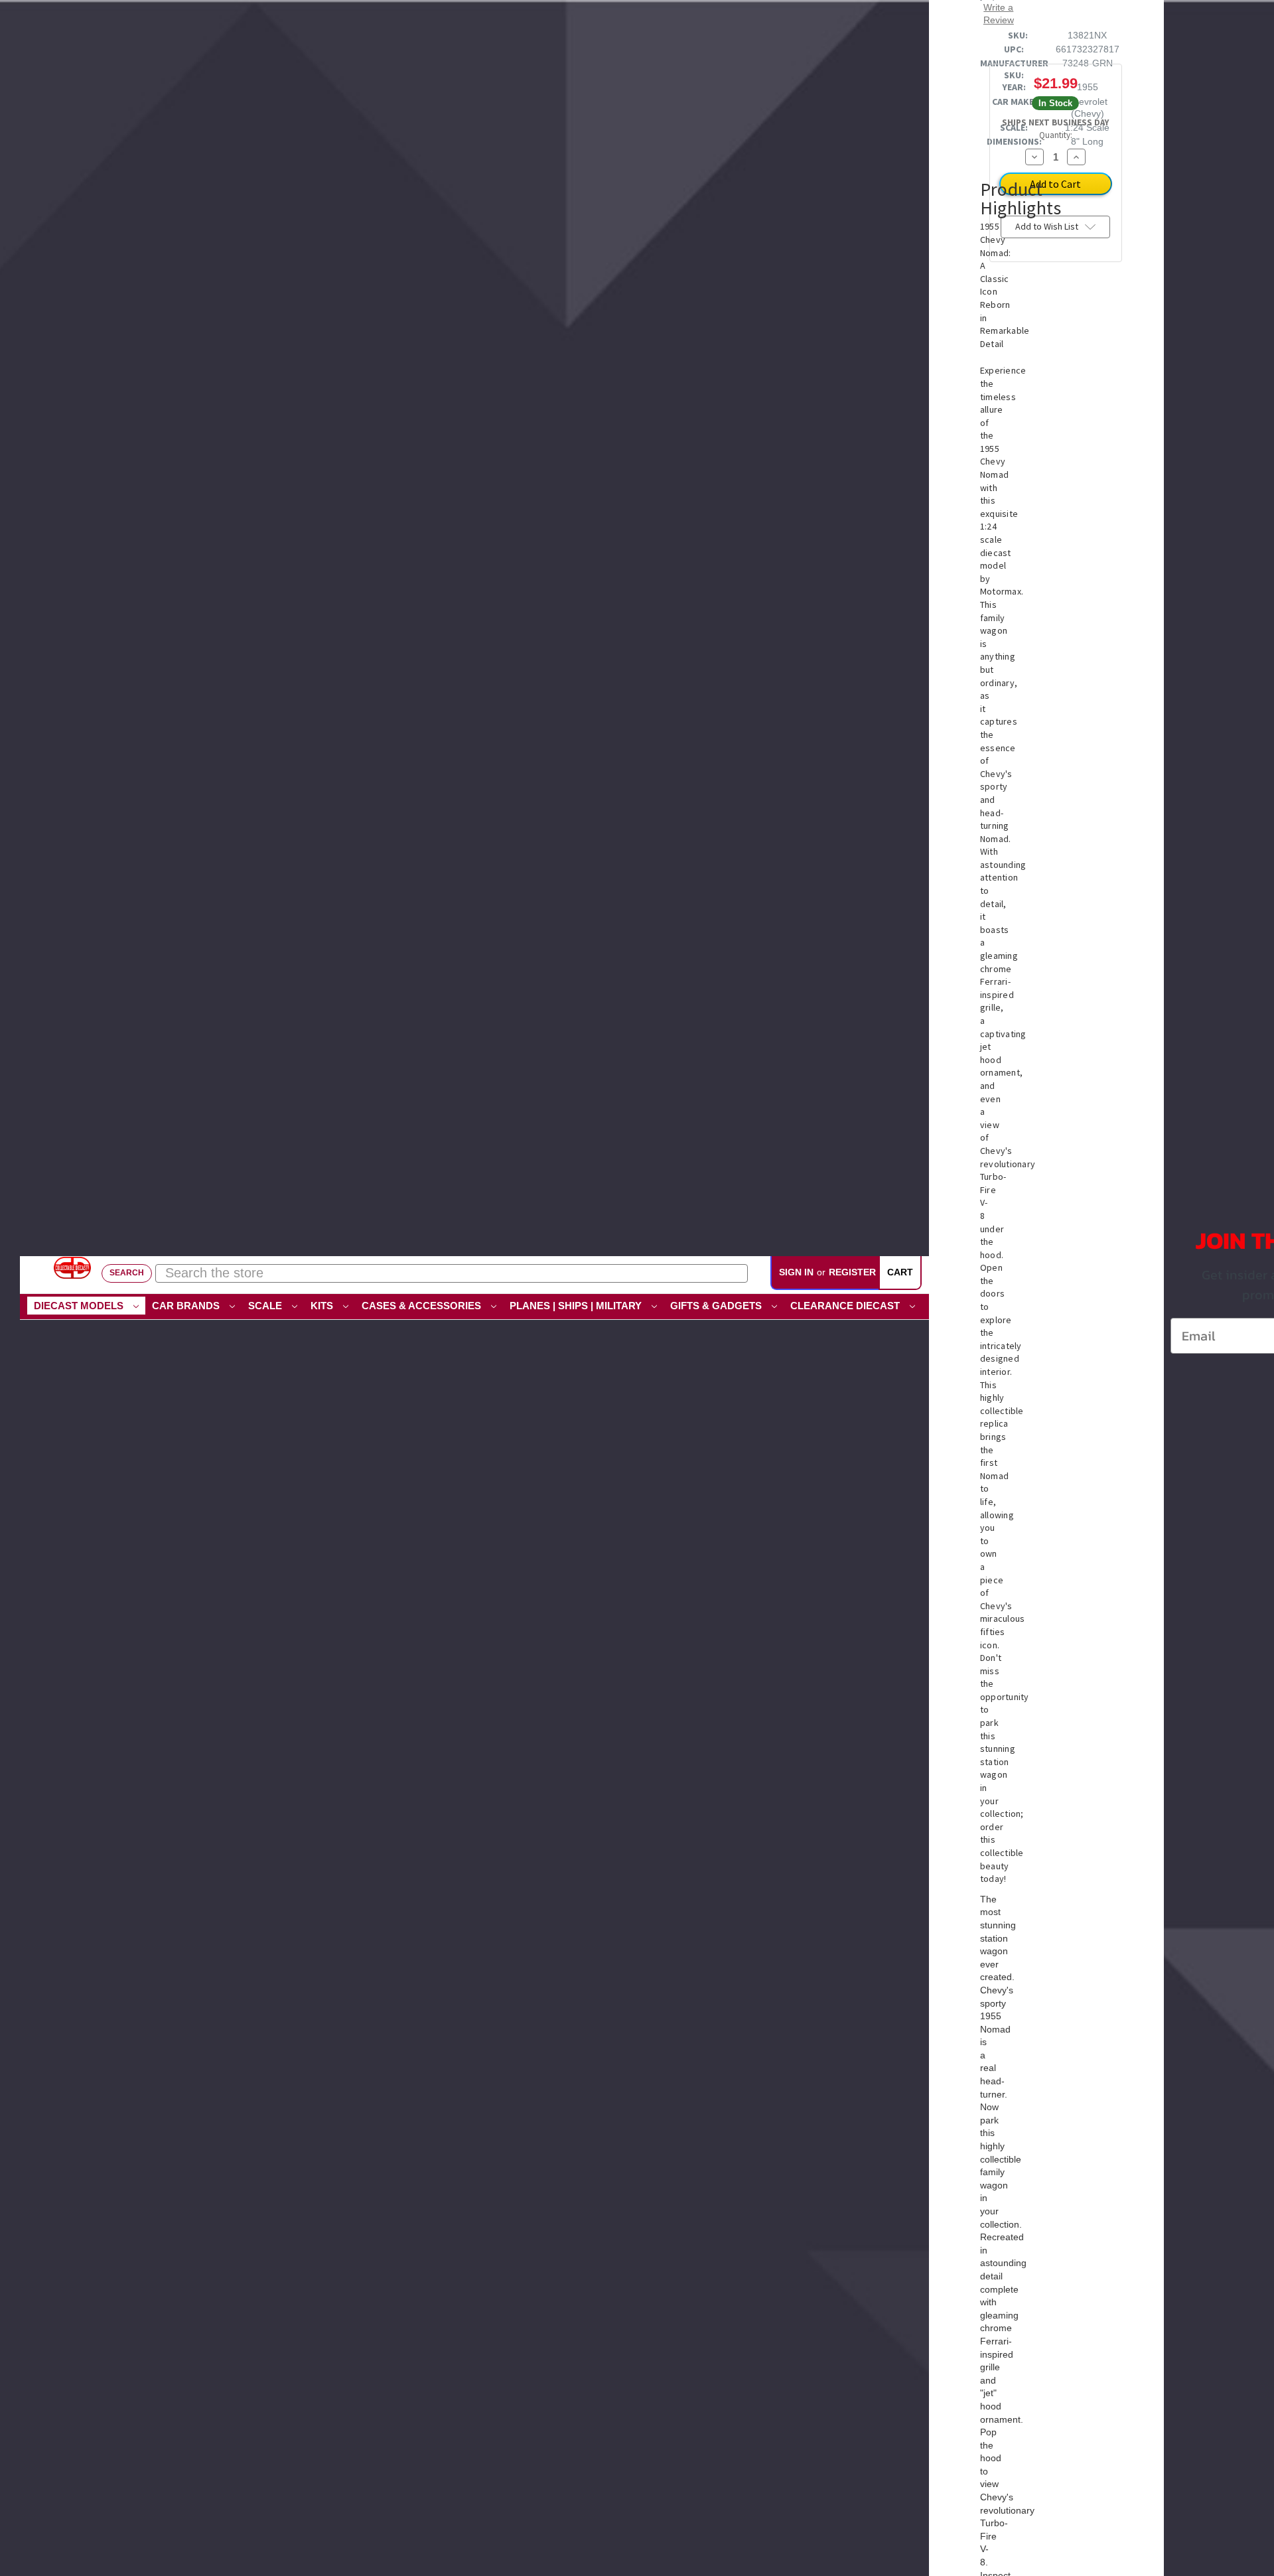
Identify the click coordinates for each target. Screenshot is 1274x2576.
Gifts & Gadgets (717, 1306)
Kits (323, 1306)
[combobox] (452, 1273)
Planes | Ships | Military (577, 1306)
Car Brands (187, 1306)
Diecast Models (80, 1306)
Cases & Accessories (423, 1306)
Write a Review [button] (999, 13)
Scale (266, 1306)
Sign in (796, 1272)
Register (852, 1272)
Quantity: (1056, 135)
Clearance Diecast (846, 1306)
